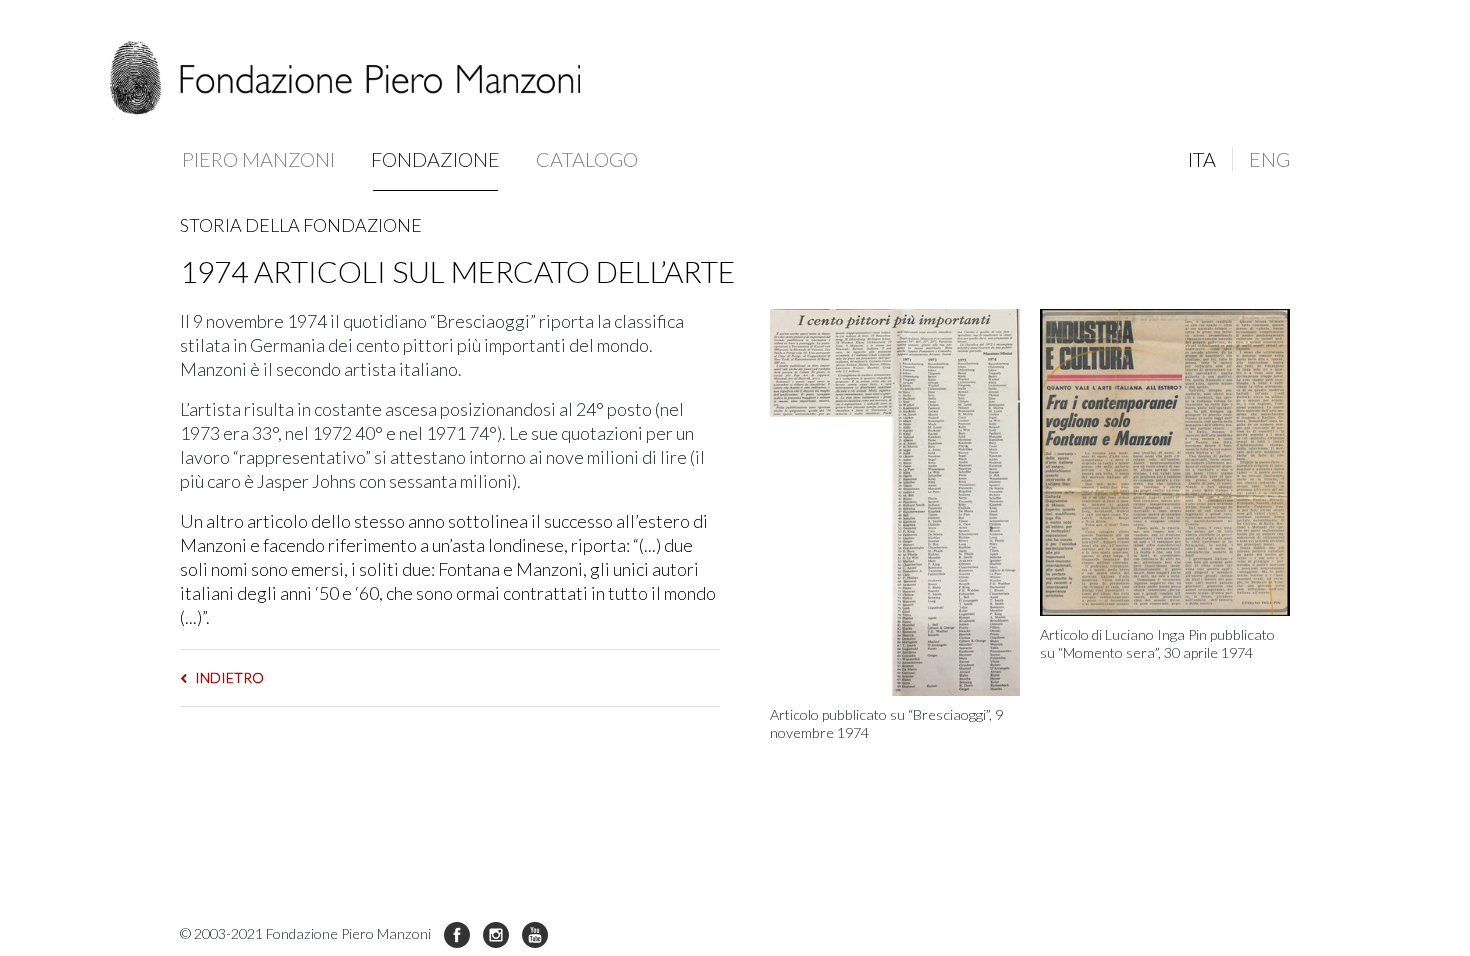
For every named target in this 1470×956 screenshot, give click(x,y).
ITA (1202, 159)
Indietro (228, 677)
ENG (1269, 159)
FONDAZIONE (435, 159)
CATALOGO (587, 159)
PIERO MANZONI (258, 159)
